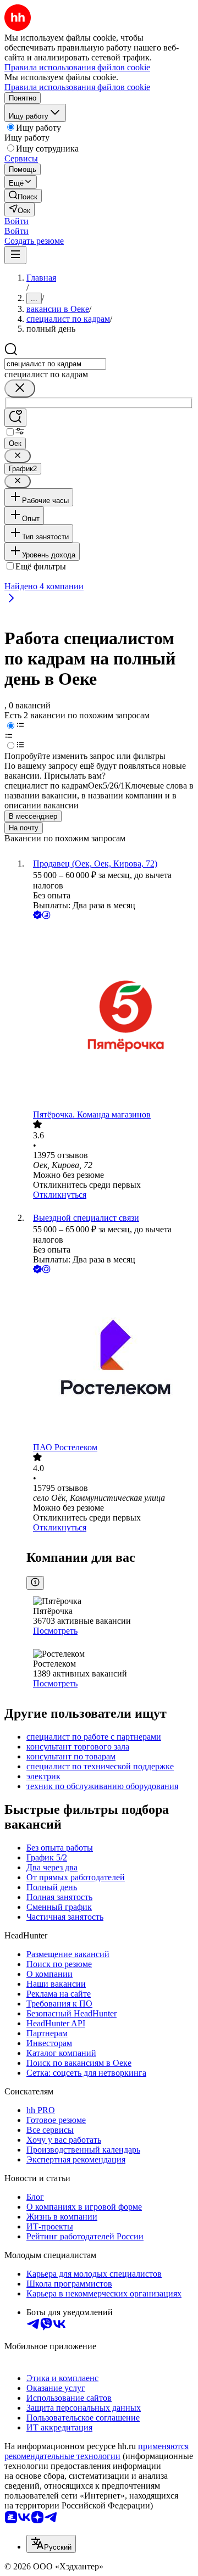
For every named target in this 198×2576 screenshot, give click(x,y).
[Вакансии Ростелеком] (110, 1359)
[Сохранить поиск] (15, 418)
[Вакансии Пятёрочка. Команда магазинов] (110, 1016)
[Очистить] (20, 389)
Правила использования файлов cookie (77, 87)
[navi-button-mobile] (15, 255)
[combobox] (55, 364)
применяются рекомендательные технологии (97, 2451)
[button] (16, 221)
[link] (23, 196)
